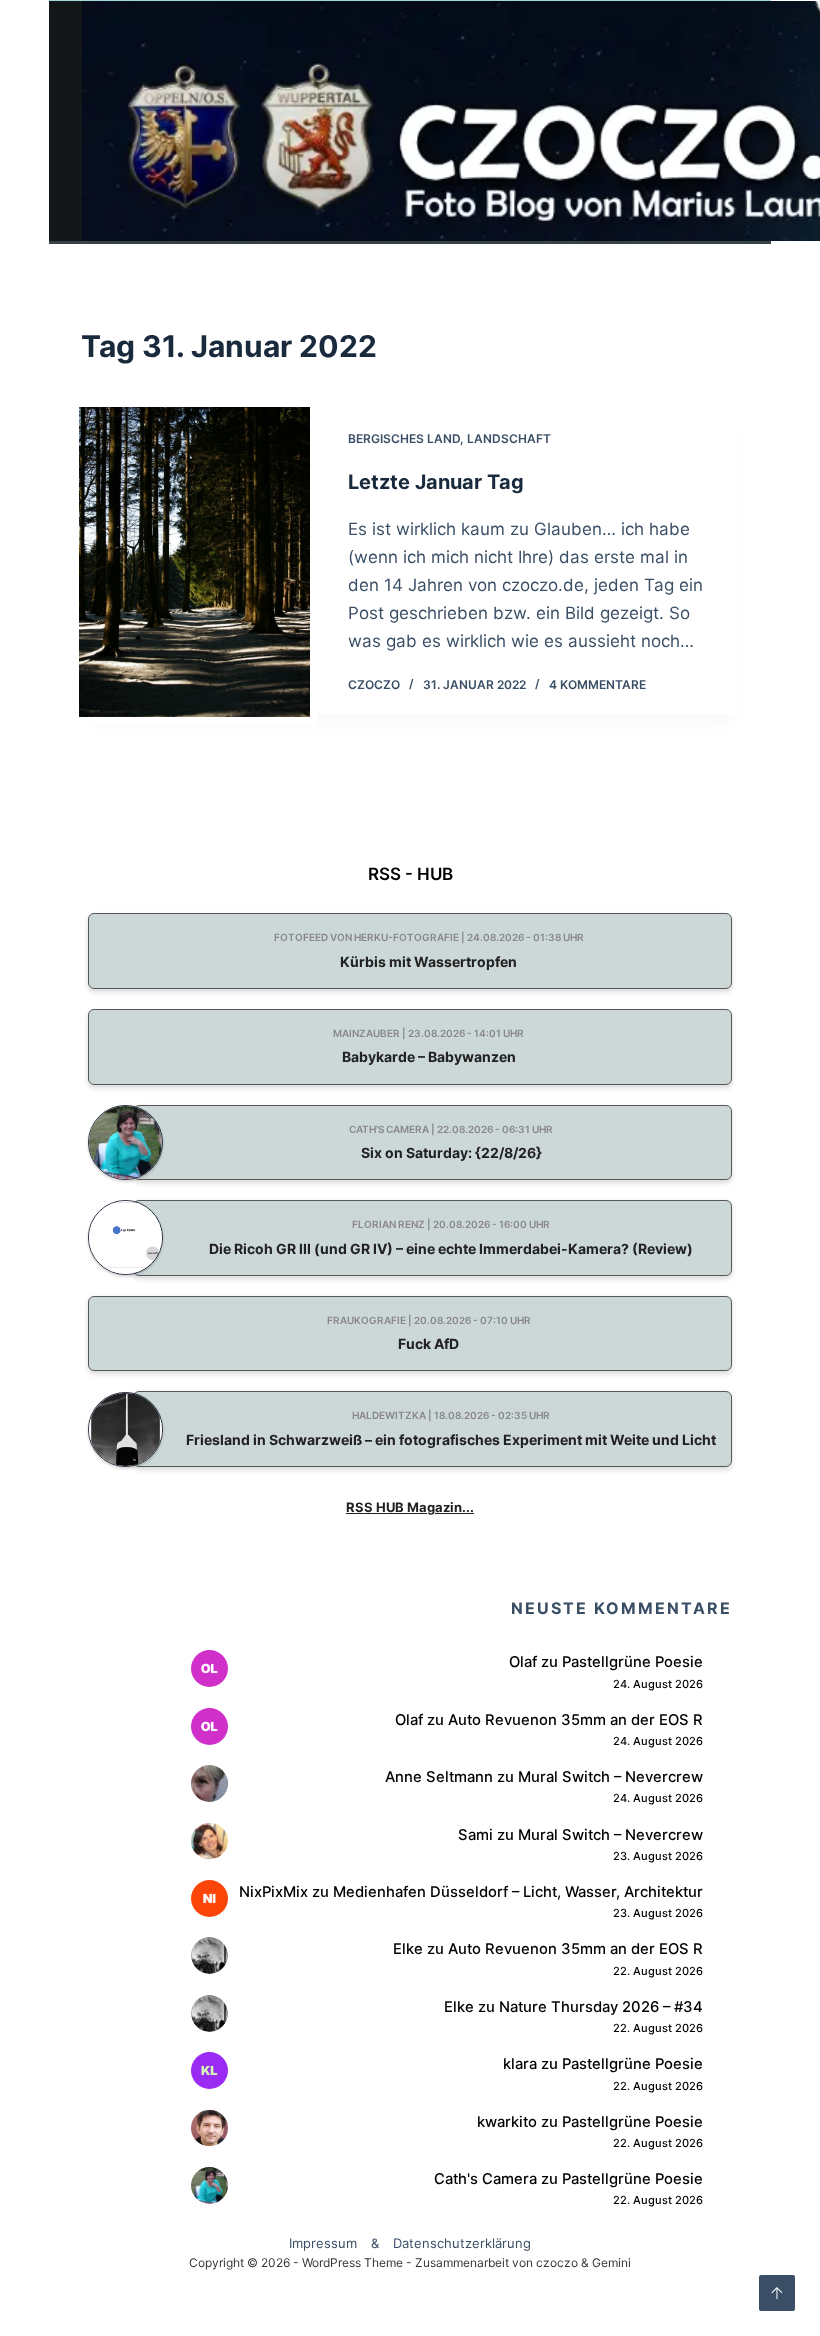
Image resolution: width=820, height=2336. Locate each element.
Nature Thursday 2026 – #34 (601, 2007)
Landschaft (509, 438)
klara (520, 2064)
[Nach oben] (777, 2293)
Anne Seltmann (439, 1777)
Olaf (523, 1662)
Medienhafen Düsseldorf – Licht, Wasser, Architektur (518, 1892)
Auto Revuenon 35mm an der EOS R (575, 1720)
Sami (475, 1835)
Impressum (323, 2243)
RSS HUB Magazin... (410, 1507)
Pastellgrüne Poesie (632, 1662)
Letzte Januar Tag (436, 482)
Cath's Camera (485, 2179)
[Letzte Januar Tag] (195, 562)
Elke (408, 1949)
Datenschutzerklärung (462, 2243)
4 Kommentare (597, 684)
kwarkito (507, 2122)
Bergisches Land (404, 438)
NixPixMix (273, 1892)
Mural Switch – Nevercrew (610, 1777)
